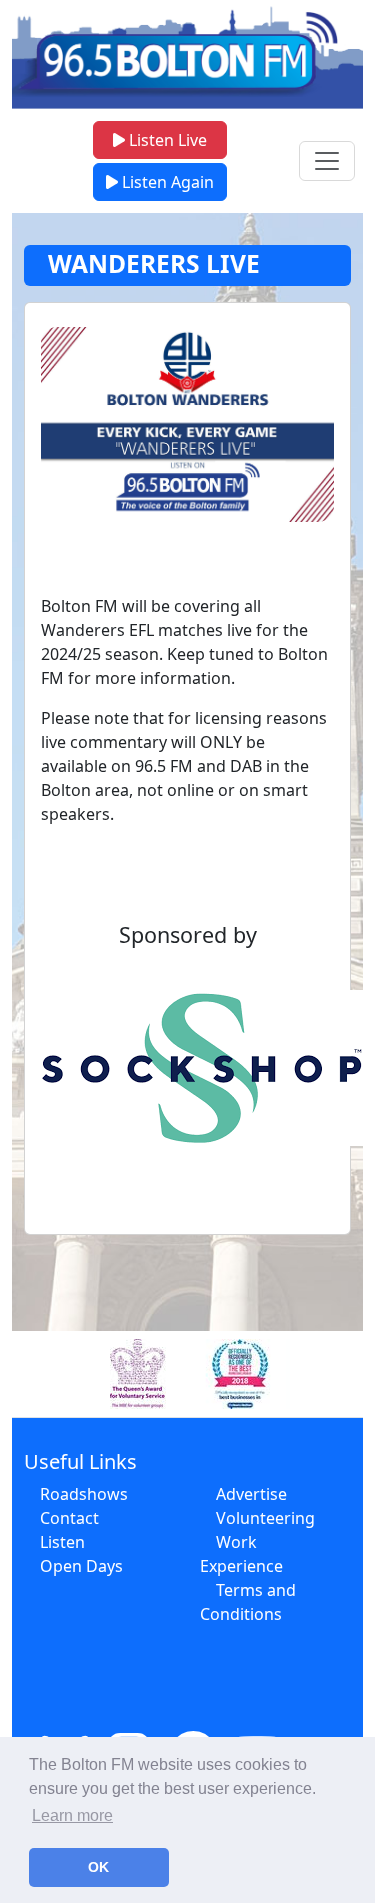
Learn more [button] (72, 1815)
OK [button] (98, 1867)
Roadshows (84, 1494)
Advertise (251, 1494)
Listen (62, 1542)
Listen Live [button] (166, 140)
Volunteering (265, 1518)
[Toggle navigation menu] (327, 161)
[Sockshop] (187, 1068)
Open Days (81, 1566)
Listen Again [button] (166, 182)
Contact (69, 1518)
